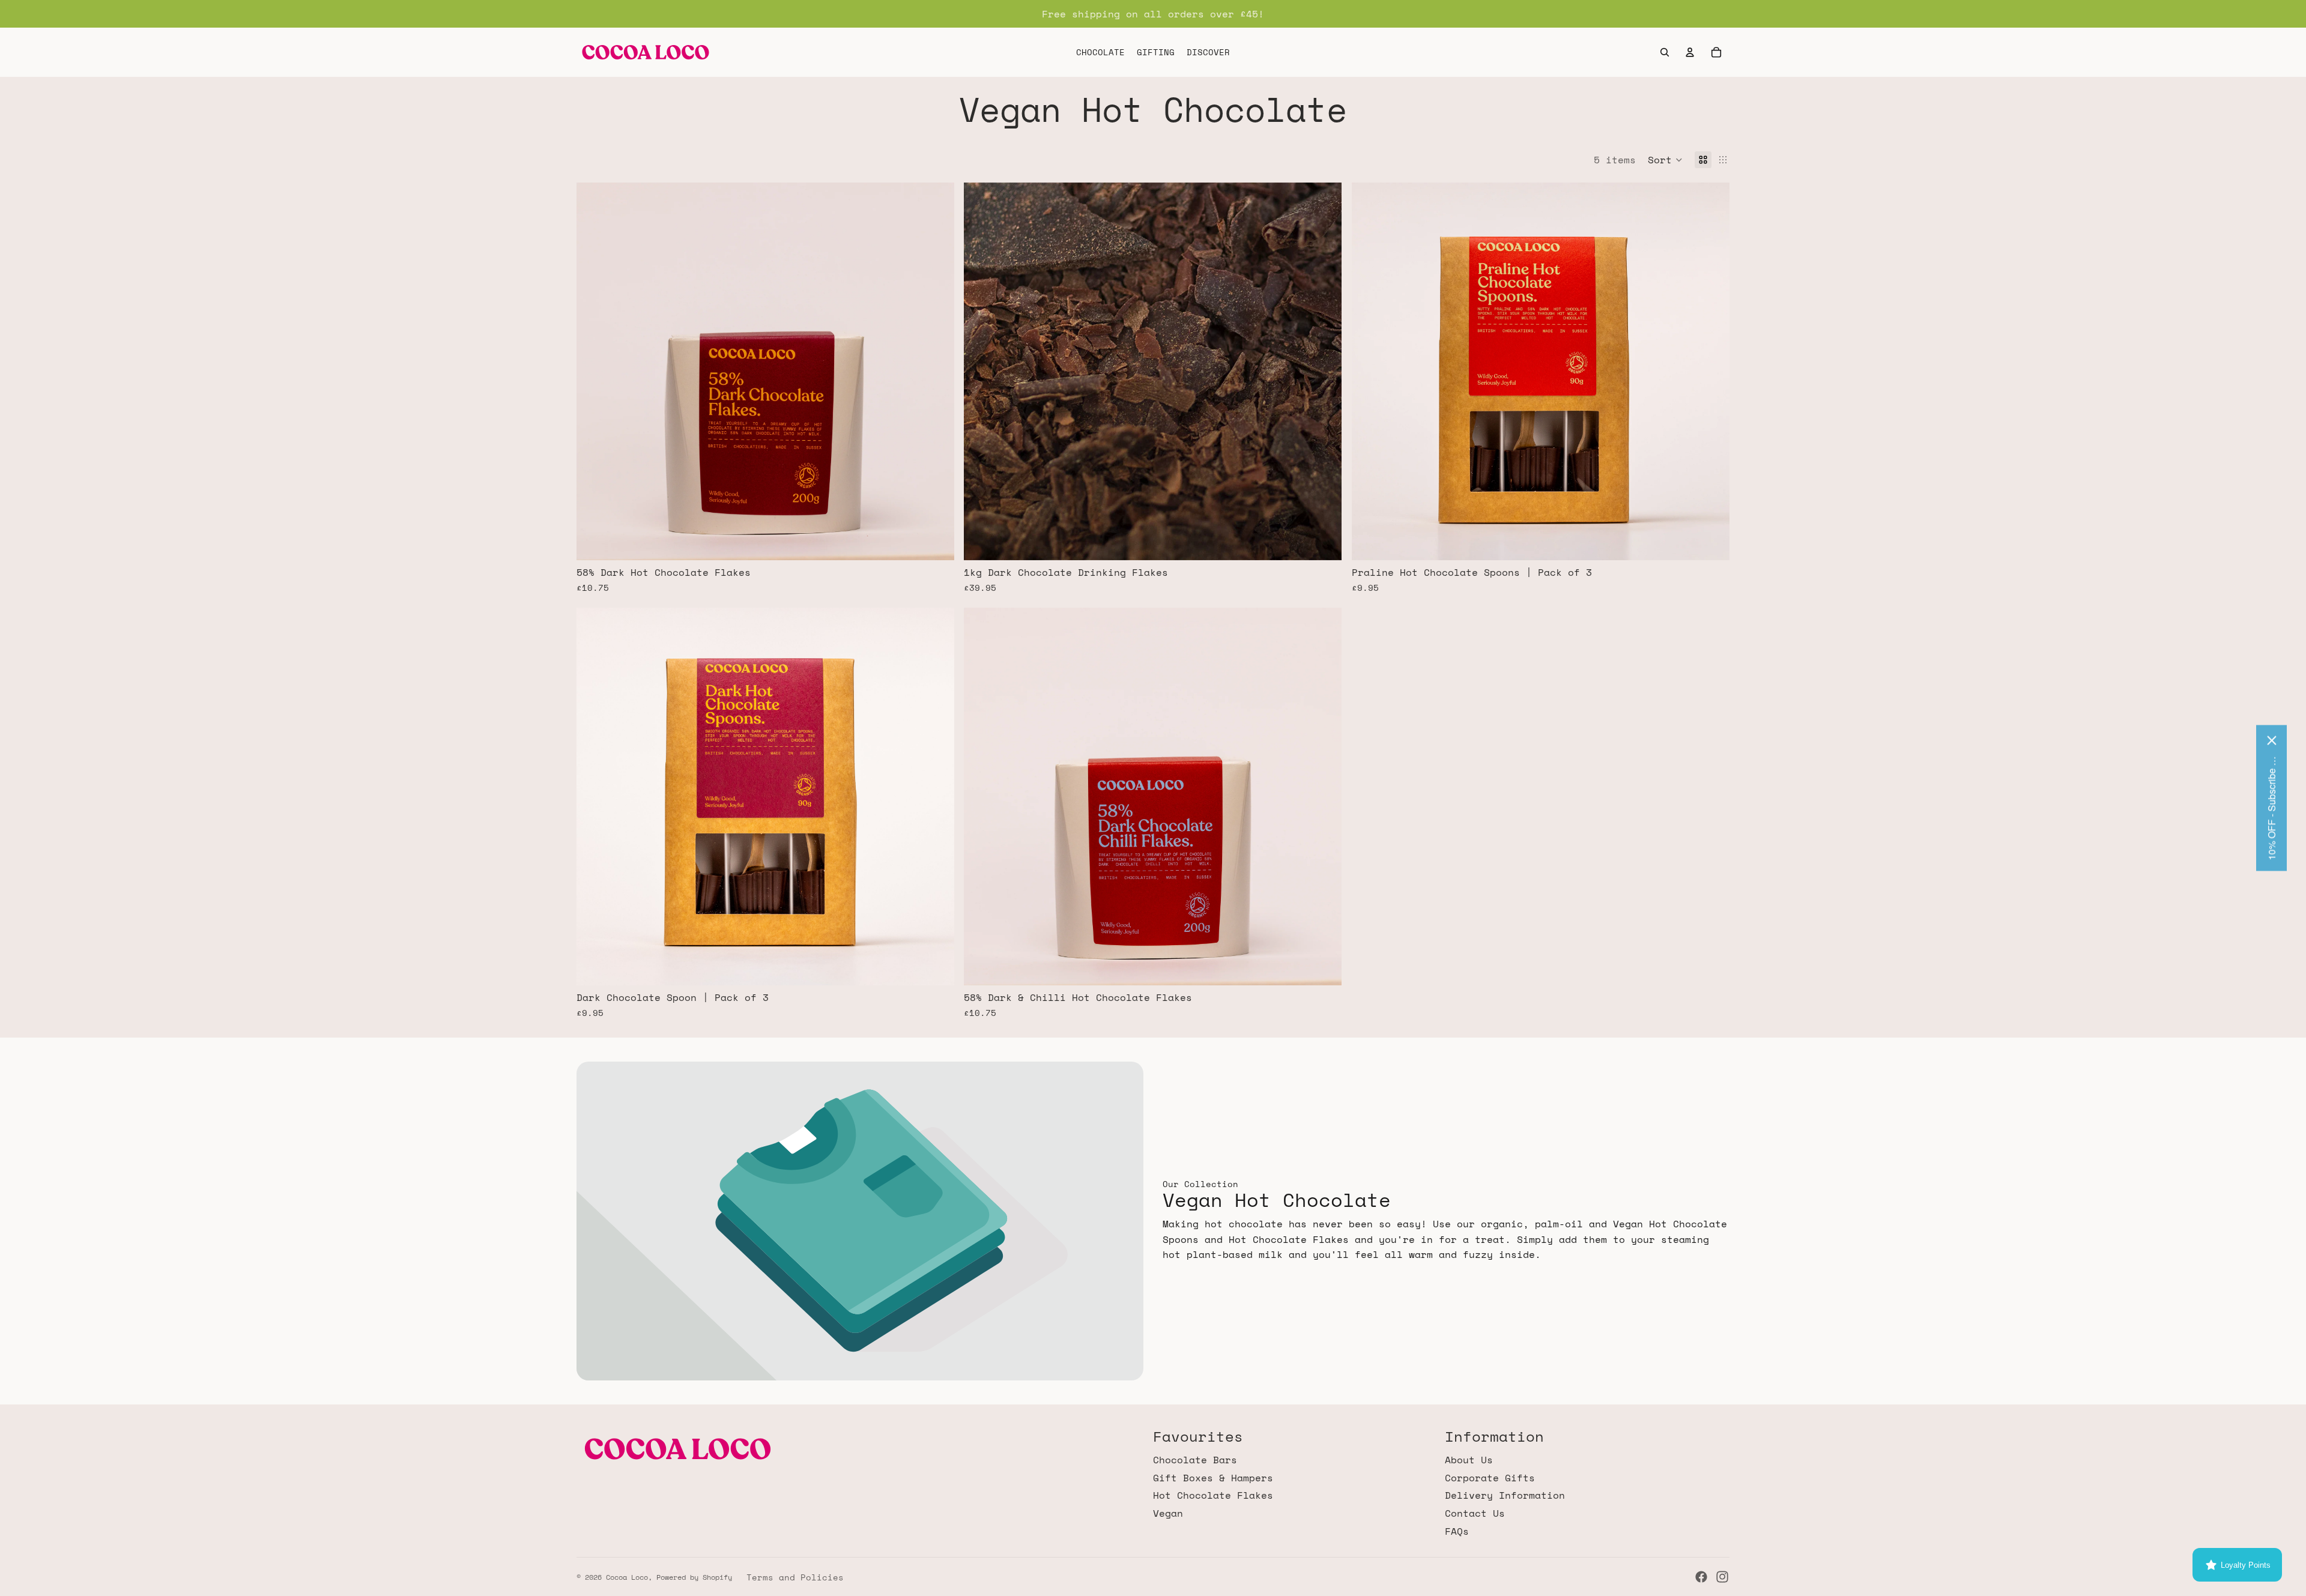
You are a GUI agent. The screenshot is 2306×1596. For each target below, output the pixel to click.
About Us (1469, 1460)
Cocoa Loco (627, 1577)
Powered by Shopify (694, 1577)
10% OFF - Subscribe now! (2271, 807)
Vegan (1168, 1513)
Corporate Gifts (1490, 1478)
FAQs (1457, 1531)
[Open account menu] (1690, 52)
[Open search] (1665, 52)
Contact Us (1475, 1513)
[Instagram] (1722, 1577)
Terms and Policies (795, 1577)
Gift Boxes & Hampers (1213, 1478)
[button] (1665, 160)
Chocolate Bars (1195, 1460)
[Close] (2272, 741)
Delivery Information (1505, 1495)
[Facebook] (1701, 1577)
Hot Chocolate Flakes (1213, 1495)
